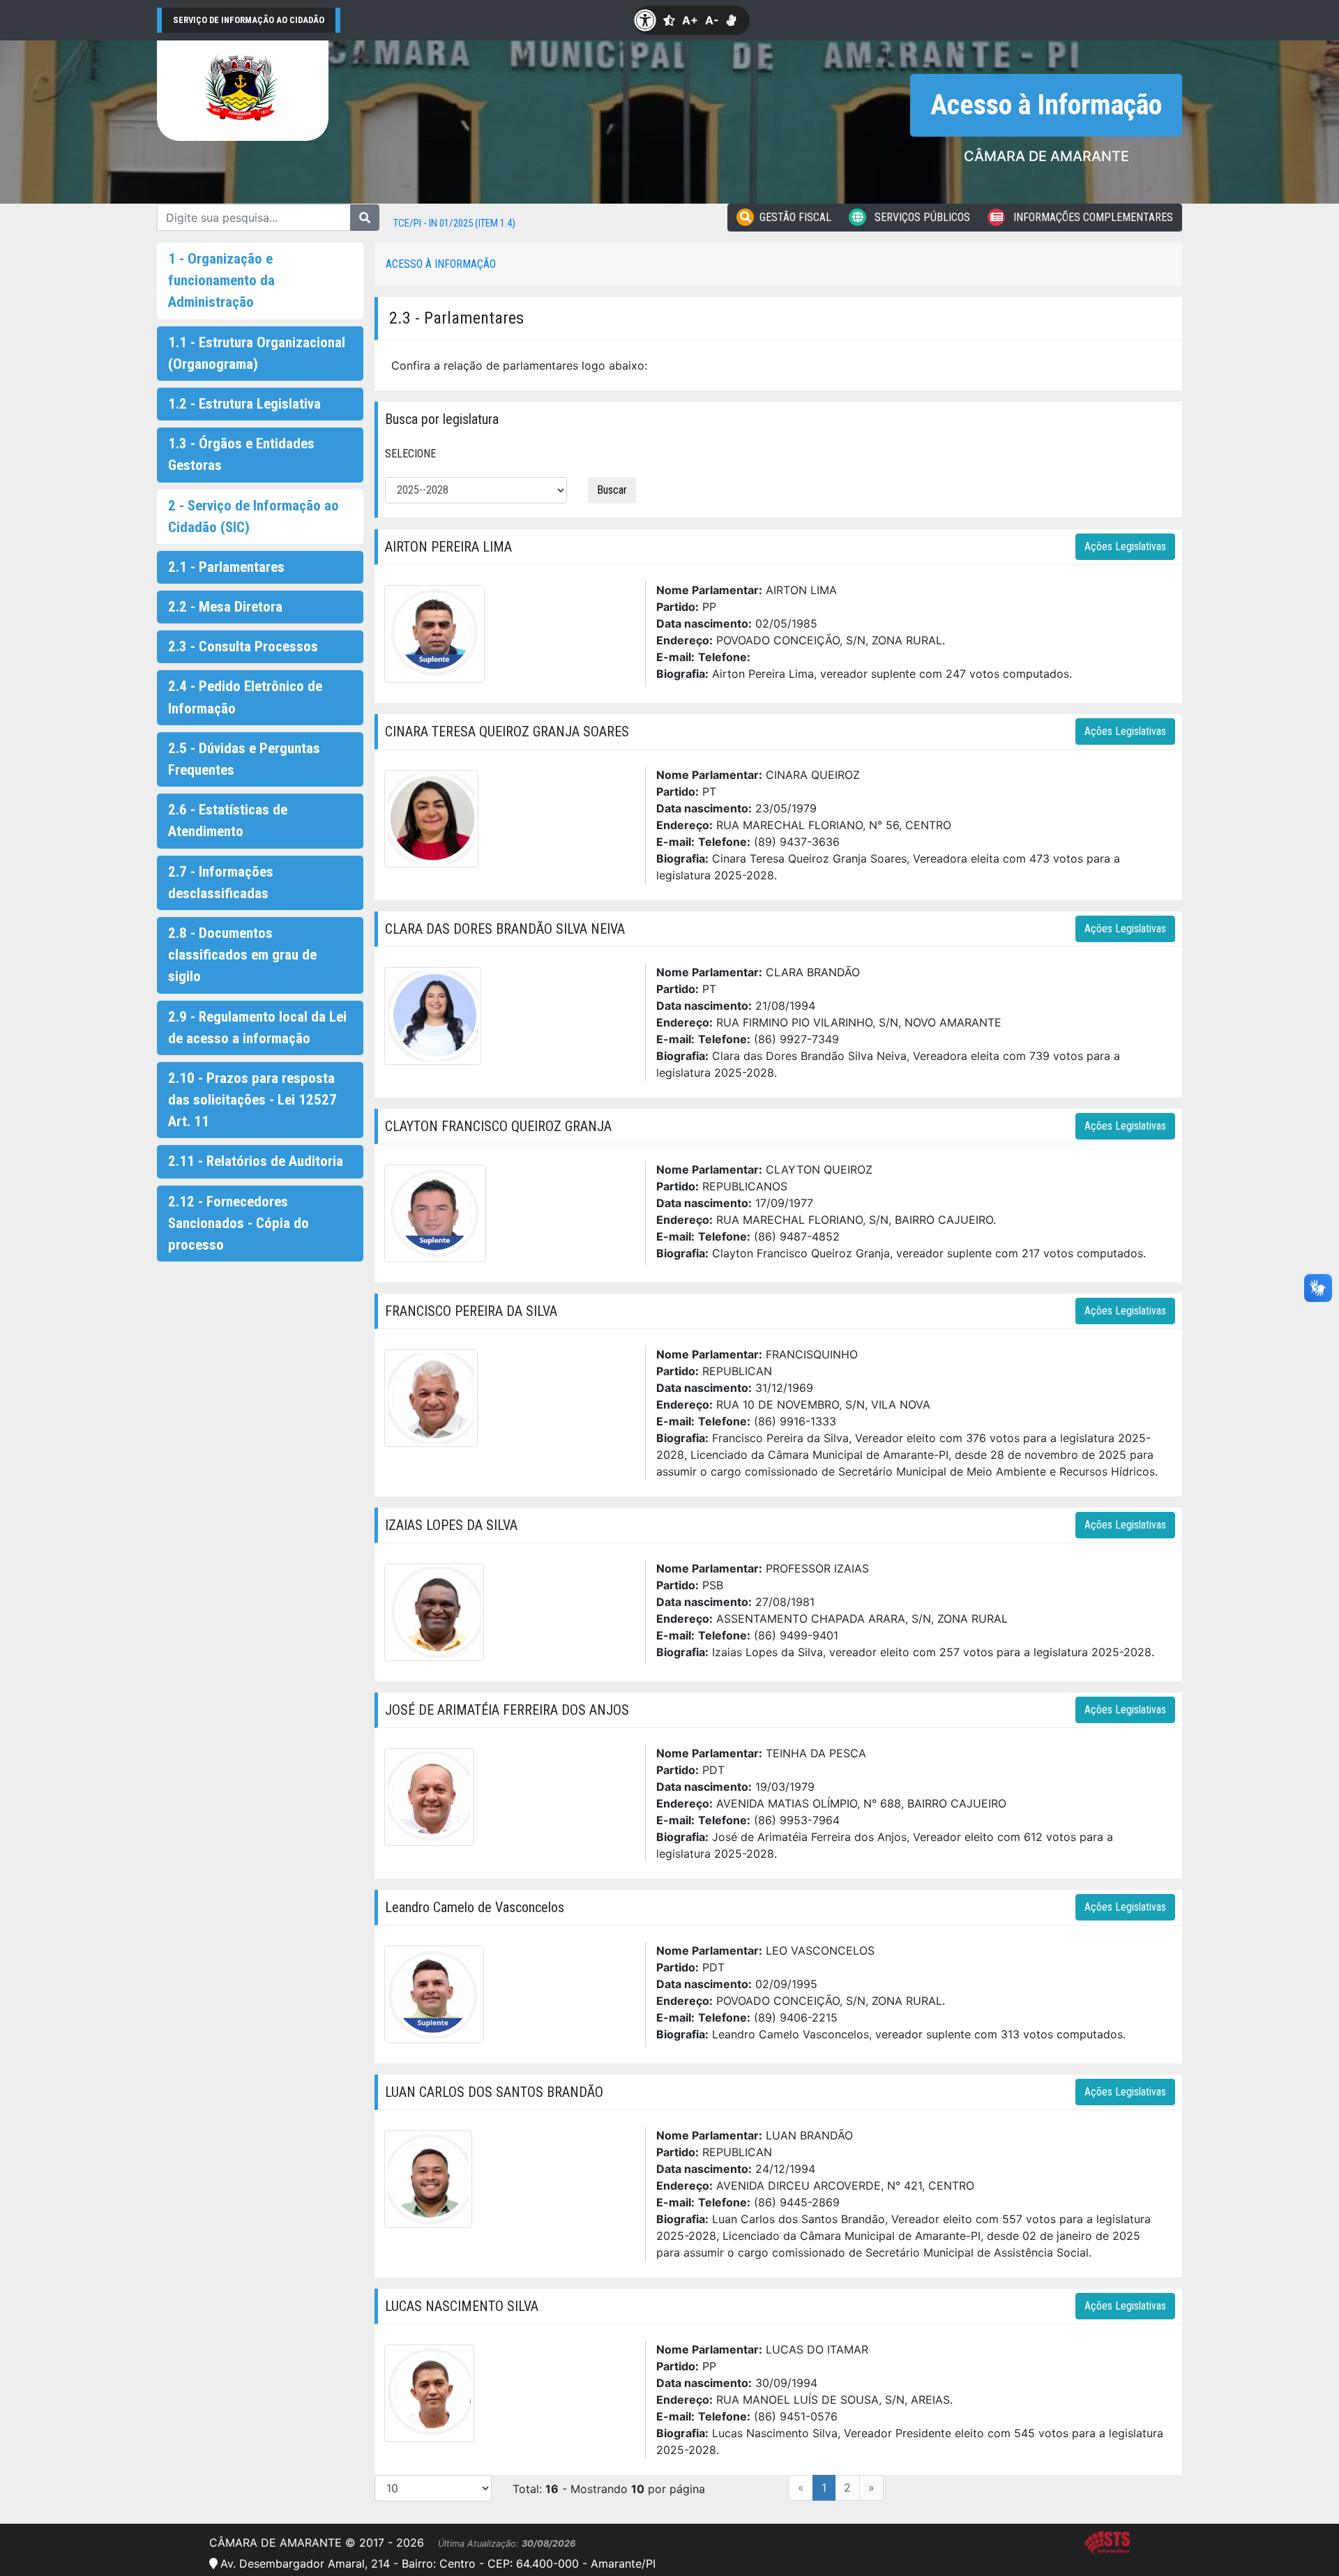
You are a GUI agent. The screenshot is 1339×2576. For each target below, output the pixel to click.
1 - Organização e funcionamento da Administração (221, 280)
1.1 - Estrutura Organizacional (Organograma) (257, 353)
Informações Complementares (1092, 217)
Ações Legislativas (1125, 546)
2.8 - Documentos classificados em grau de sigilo (242, 955)
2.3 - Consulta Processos (243, 646)
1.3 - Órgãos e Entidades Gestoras (241, 454)
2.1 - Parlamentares (226, 567)
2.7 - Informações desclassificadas (221, 882)
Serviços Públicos (921, 217)
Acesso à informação (441, 264)
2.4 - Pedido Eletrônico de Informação (245, 697)
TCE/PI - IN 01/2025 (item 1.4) (454, 223)
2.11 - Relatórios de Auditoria (256, 1161)
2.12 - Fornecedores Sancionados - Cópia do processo (239, 1223)
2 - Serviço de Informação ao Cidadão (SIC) (254, 516)
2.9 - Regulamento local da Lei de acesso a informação (257, 1028)
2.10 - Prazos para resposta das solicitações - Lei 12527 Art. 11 (252, 1100)
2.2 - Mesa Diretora (225, 607)
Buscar (612, 490)
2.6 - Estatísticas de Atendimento (228, 820)
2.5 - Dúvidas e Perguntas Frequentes (244, 759)
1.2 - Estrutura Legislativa (244, 404)
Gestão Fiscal (795, 217)
